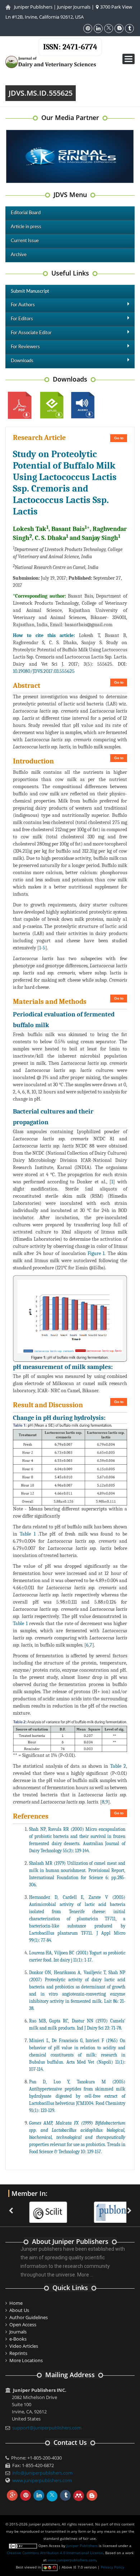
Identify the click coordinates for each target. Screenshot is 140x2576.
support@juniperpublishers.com (47, 2428)
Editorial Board (26, 213)
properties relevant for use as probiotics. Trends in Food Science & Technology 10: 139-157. (77, 2137)
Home (16, 2303)
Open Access (23, 2324)
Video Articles (24, 2346)
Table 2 (118, 1766)
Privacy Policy (113, 2567)
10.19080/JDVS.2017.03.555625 (44, 671)
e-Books (18, 2339)
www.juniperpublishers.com (42, 2480)
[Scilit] (36, 2208)
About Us (19, 2310)
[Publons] (101, 2208)
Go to (119, 438)
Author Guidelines (29, 2317)
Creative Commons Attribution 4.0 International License (55, 2553)
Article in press (26, 227)
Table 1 (27, 1534)
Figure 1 (96, 1253)
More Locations (26, 2360)
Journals (18, 2332)
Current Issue (25, 241)
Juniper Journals (74, 7)
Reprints (18, 2353)
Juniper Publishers (33, 7)
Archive (19, 255)
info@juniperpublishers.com (42, 2473)
